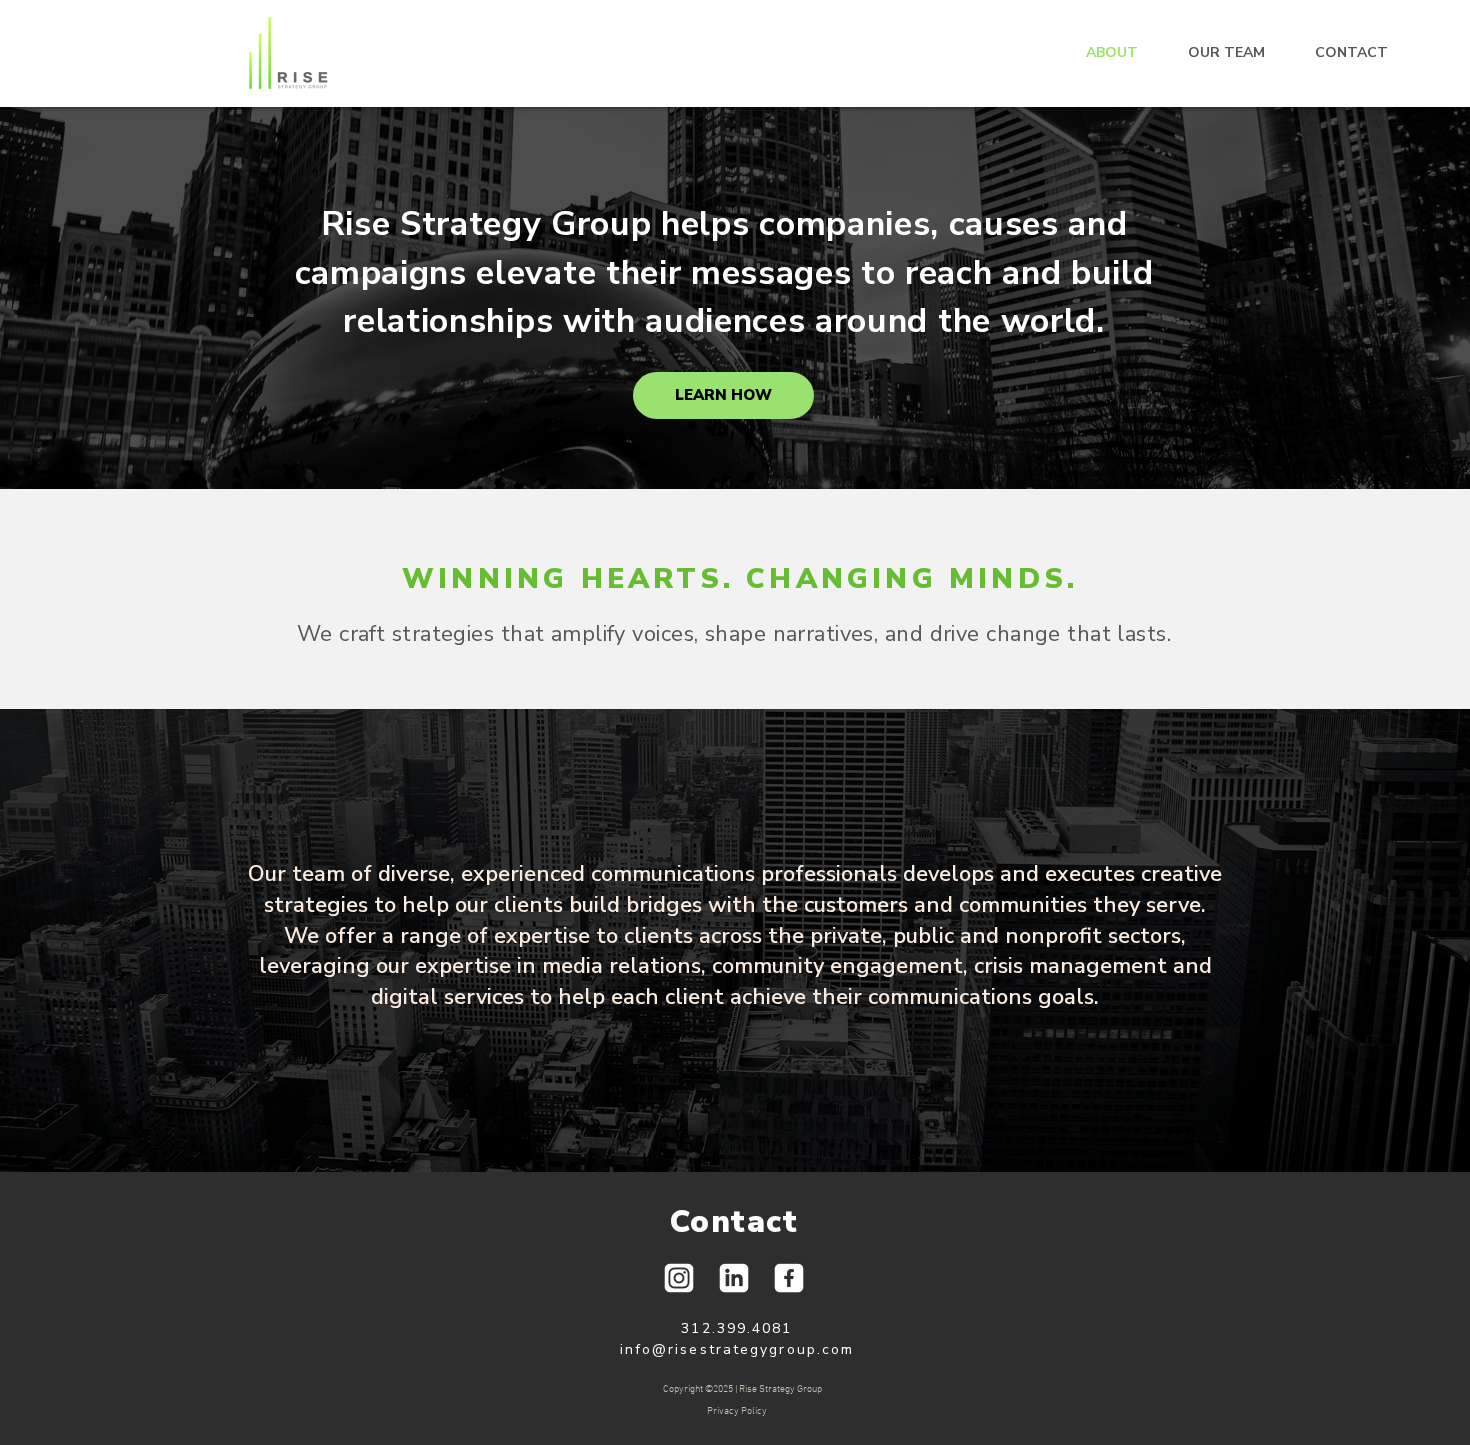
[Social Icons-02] (789, 1278)
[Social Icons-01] (679, 1278)
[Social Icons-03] (734, 1278)
